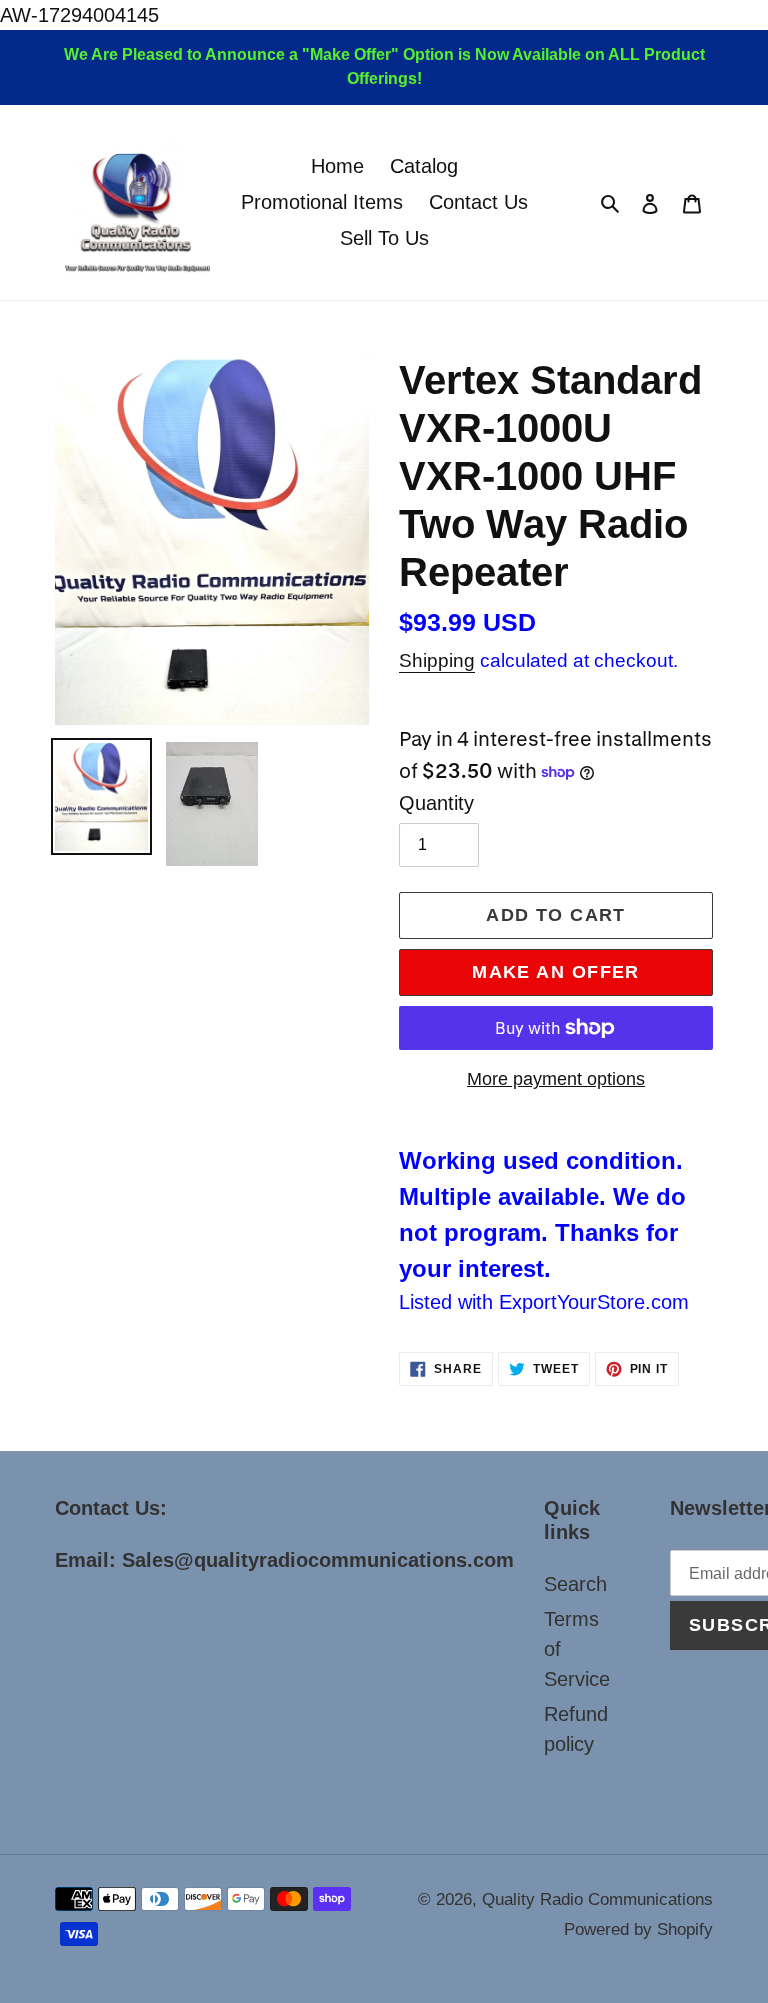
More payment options (556, 1079)
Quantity (436, 803)
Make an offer (556, 972)
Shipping (437, 660)
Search (575, 1584)
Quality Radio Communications (597, 1899)
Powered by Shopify (638, 1929)
